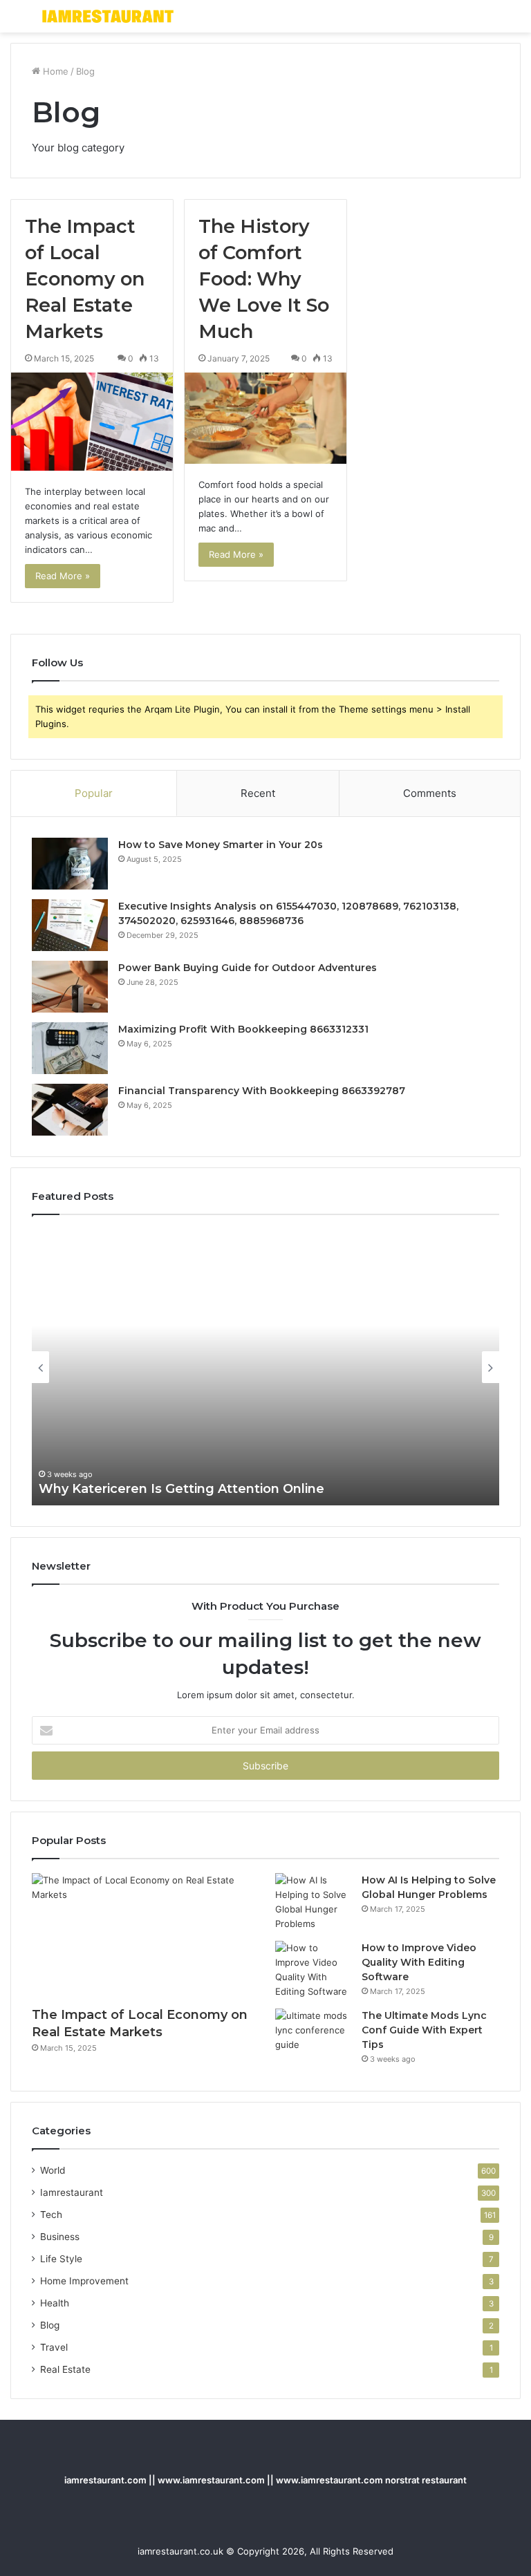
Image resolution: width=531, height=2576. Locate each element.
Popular (94, 793)
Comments (430, 793)
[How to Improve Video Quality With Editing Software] (313, 1970)
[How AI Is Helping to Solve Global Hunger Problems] (313, 1902)
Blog (50, 2325)
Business (60, 2237)
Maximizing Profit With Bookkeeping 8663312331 (243, 1029)
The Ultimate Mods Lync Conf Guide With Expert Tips (424, 2030)
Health (55, 2303)
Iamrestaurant (72, 2192)
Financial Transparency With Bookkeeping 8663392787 (262, 1091)
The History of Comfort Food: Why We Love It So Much (264, 279)
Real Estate (65, 2369)
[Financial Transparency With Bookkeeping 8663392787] (70, 1110)
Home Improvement (84, 2281)
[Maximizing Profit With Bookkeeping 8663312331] (70, 1048)
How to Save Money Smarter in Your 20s (221, 845)
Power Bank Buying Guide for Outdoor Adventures (248, 968)
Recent (258, 793)
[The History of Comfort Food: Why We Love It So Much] (265, 418)
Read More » (63, 576)
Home (54, 71)
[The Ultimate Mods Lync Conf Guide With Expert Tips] (313, 2034)
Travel (54, 2347)
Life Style (61, 2259)
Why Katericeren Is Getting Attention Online (181, 1489)
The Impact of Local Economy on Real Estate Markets (85, 279)
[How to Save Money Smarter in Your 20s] (70, 864)
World (53, 2170)
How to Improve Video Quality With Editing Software (419, 1962)
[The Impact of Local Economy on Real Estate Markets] (92, 421)
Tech (51, 2215)
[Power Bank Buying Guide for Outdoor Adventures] (70, 987)
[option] (265, 1367)
